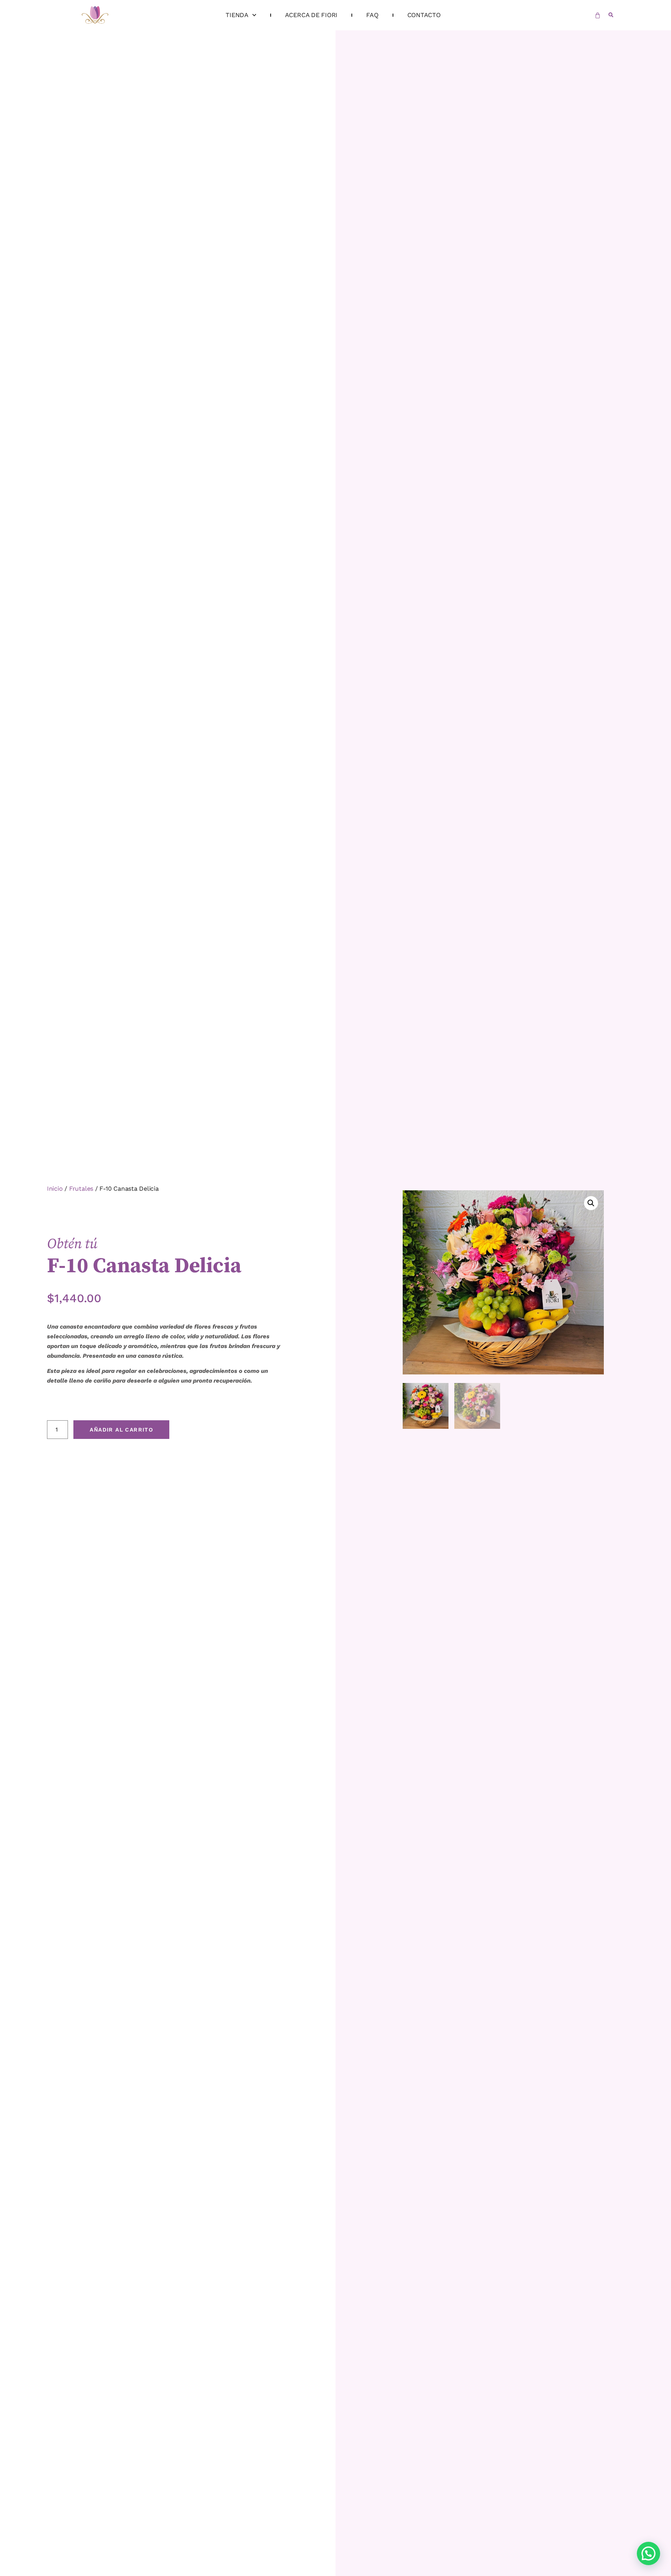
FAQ (372, 15)
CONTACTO (424, 15)
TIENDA (237, 15)
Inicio (55, 1189)
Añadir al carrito (121, 1430)
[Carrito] (598, 15)
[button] (611, 15)
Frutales (81, 1189)
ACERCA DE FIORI (311, 15)
